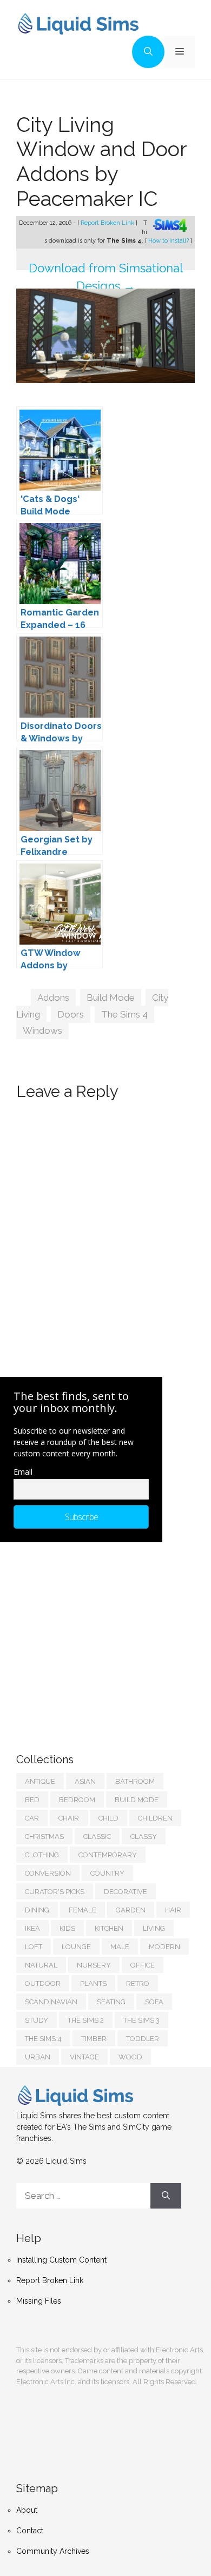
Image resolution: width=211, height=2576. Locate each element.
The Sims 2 (86, 2020)
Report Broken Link (108, 223)
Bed (32, 1800)
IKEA (32, 1928)
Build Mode (111, 998)
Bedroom (77, 1800)
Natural (41, 1965)
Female (83, 1910)
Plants (93, 1983)
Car (32, 1818)
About (27, 2510)
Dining (37, 1910)
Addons (53, 998)
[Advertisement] (97, 1637)
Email (23, 1472)
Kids (67, 1928)
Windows (42, 1031)
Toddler (143, 2039)
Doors (71, 1014)
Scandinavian (51, 2002)
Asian (85, 1781)
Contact (30, 2531)
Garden (131, 1910)
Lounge (76, 1947)
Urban (38, 2057)
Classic (97, 1836)
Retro (138, 1983)
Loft (34, 1947)
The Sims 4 (124, 1014)
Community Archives (53, 2551)
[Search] (166, 2196)
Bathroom (135, 1781)
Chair (69, 1818)
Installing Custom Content (61, 2260)
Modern (164, 1947)
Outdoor (43, 1983)
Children (155, 1818)
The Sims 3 (141, 2020)
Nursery (94, 1965)
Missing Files (39, 2301)
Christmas (44, 1836)
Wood (130, 2057)
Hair (173, 1910)
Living (154, 1928)
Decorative (126, 1892)
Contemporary (108, 1855)
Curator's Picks (55, 1892)
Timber (94, 2039)
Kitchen (109, 1928)
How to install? (169, 241)
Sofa (154, 2002)
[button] (148, 52)
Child (108, 1818)
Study (37, 2020)
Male (120, 1947)
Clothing (42, 1855)
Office (143, 1965)
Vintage (84, 2057)
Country (107, 1873)
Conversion (48, 1873)
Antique (40, 1781)
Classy (144, 1836)
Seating (111, 2002)
